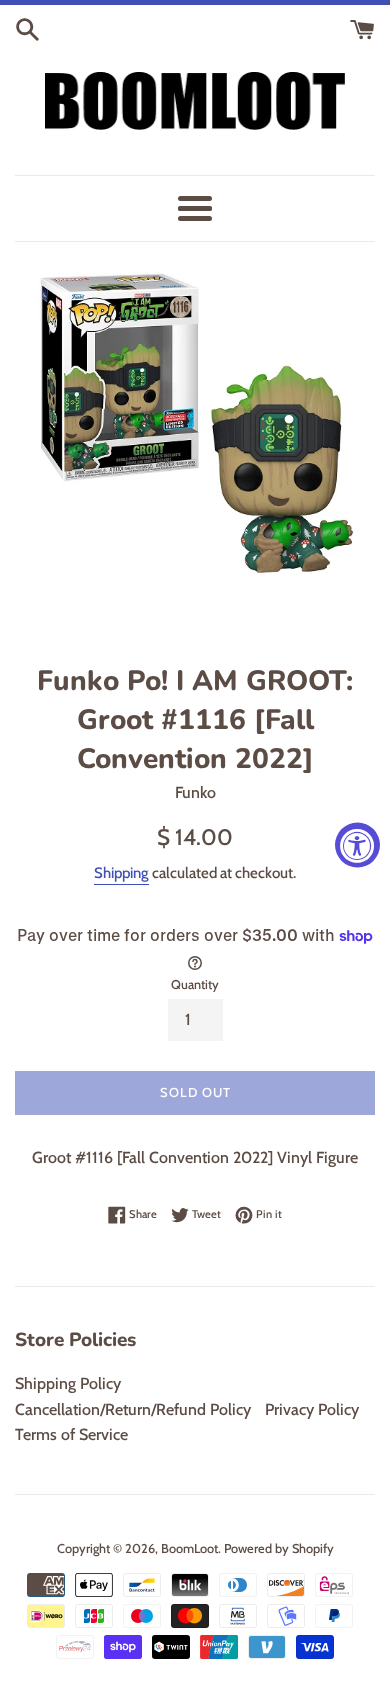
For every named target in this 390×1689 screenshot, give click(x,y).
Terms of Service (71, 1434)
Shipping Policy (68, 1383)
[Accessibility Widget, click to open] (357, 844)
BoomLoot (189, 1548)
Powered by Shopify (279, 1548)
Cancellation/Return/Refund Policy (133, 1409)
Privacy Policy (312, 1409)
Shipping (121, 873)
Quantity (195, 984)
